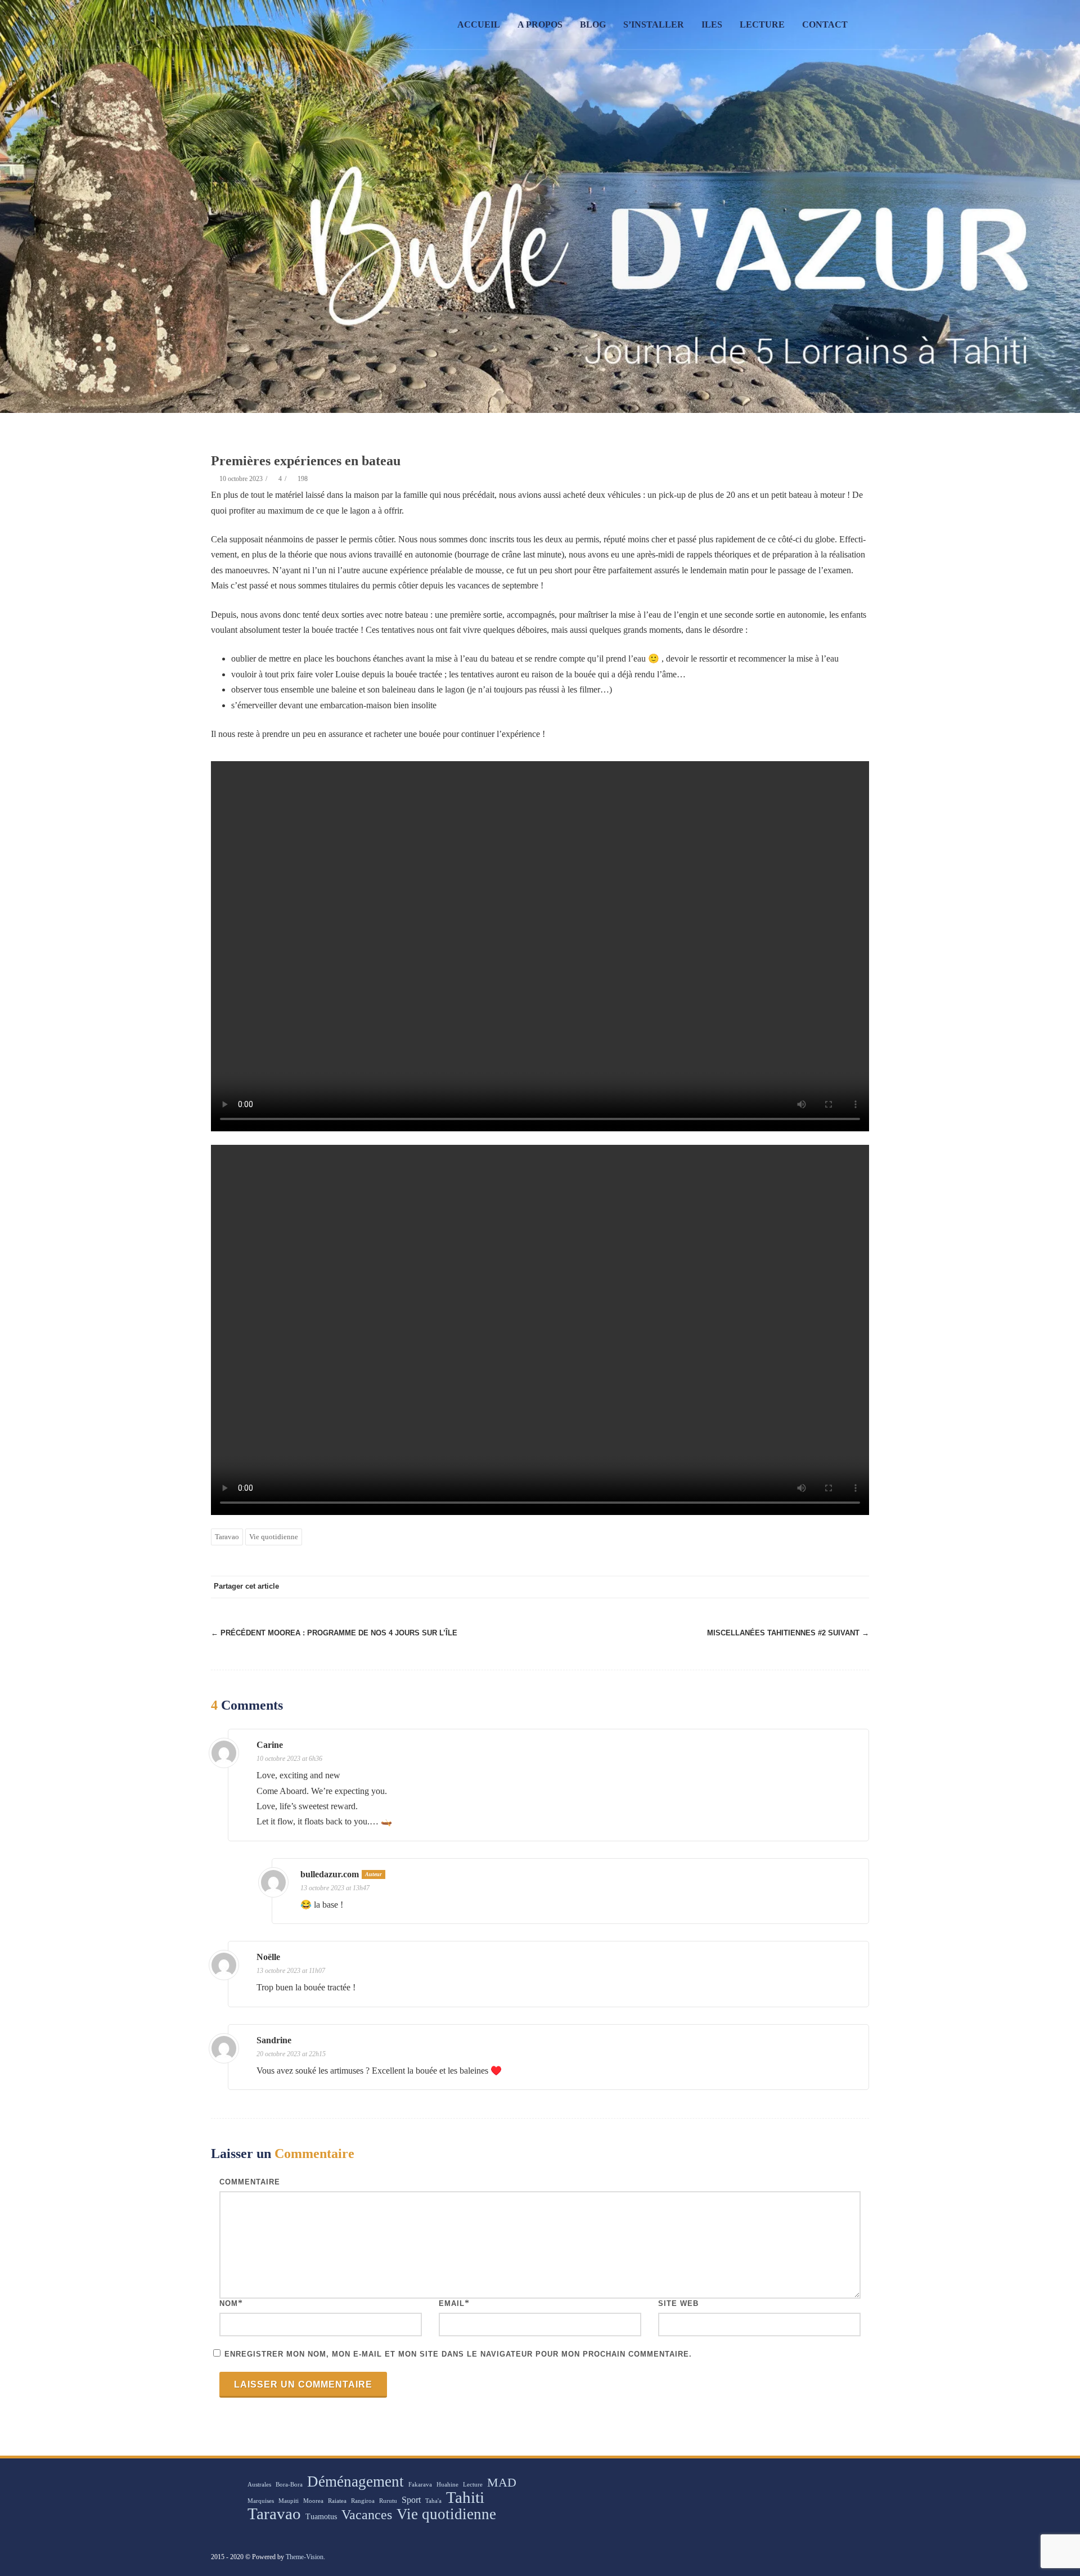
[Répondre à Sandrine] (853, 2042)
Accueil (479, 24)
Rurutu (388, 2501)
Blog (593, 24)
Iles (712, 24)
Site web (678, 2303)
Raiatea (337, 2501)
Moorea (313, 2501)
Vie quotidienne (274, 1537)
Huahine (447, 2485)
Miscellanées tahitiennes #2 (788, 1633)
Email (452, 2303)
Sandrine (274, 2040)
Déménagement (355, 2481)
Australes (259, 2485)
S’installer (654, 24)
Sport (411, 2500)
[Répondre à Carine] (853, 1747)
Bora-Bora (289, 2485)
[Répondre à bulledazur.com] (853, 1876)
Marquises (261, 2501)
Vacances (367, 2515)
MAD (502, 2483)
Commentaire (250, 2182)
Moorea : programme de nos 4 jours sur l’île (334, 1633)
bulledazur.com (330, 1874)
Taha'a (433, 2501)
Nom (229, 2303)
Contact (825, 24)
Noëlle (268, 1957)
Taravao (227, 1537)
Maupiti (289, 2501)
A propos (540, 24)
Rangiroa (363, 2501)
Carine (270, 1745)
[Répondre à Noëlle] (853, 1959)
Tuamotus (321, 2517)
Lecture (762, 24)
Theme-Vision (305, 2557)
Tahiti (465, 2497)
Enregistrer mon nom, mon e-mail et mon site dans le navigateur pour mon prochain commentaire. (458, 2354)
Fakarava (420, 2485)
